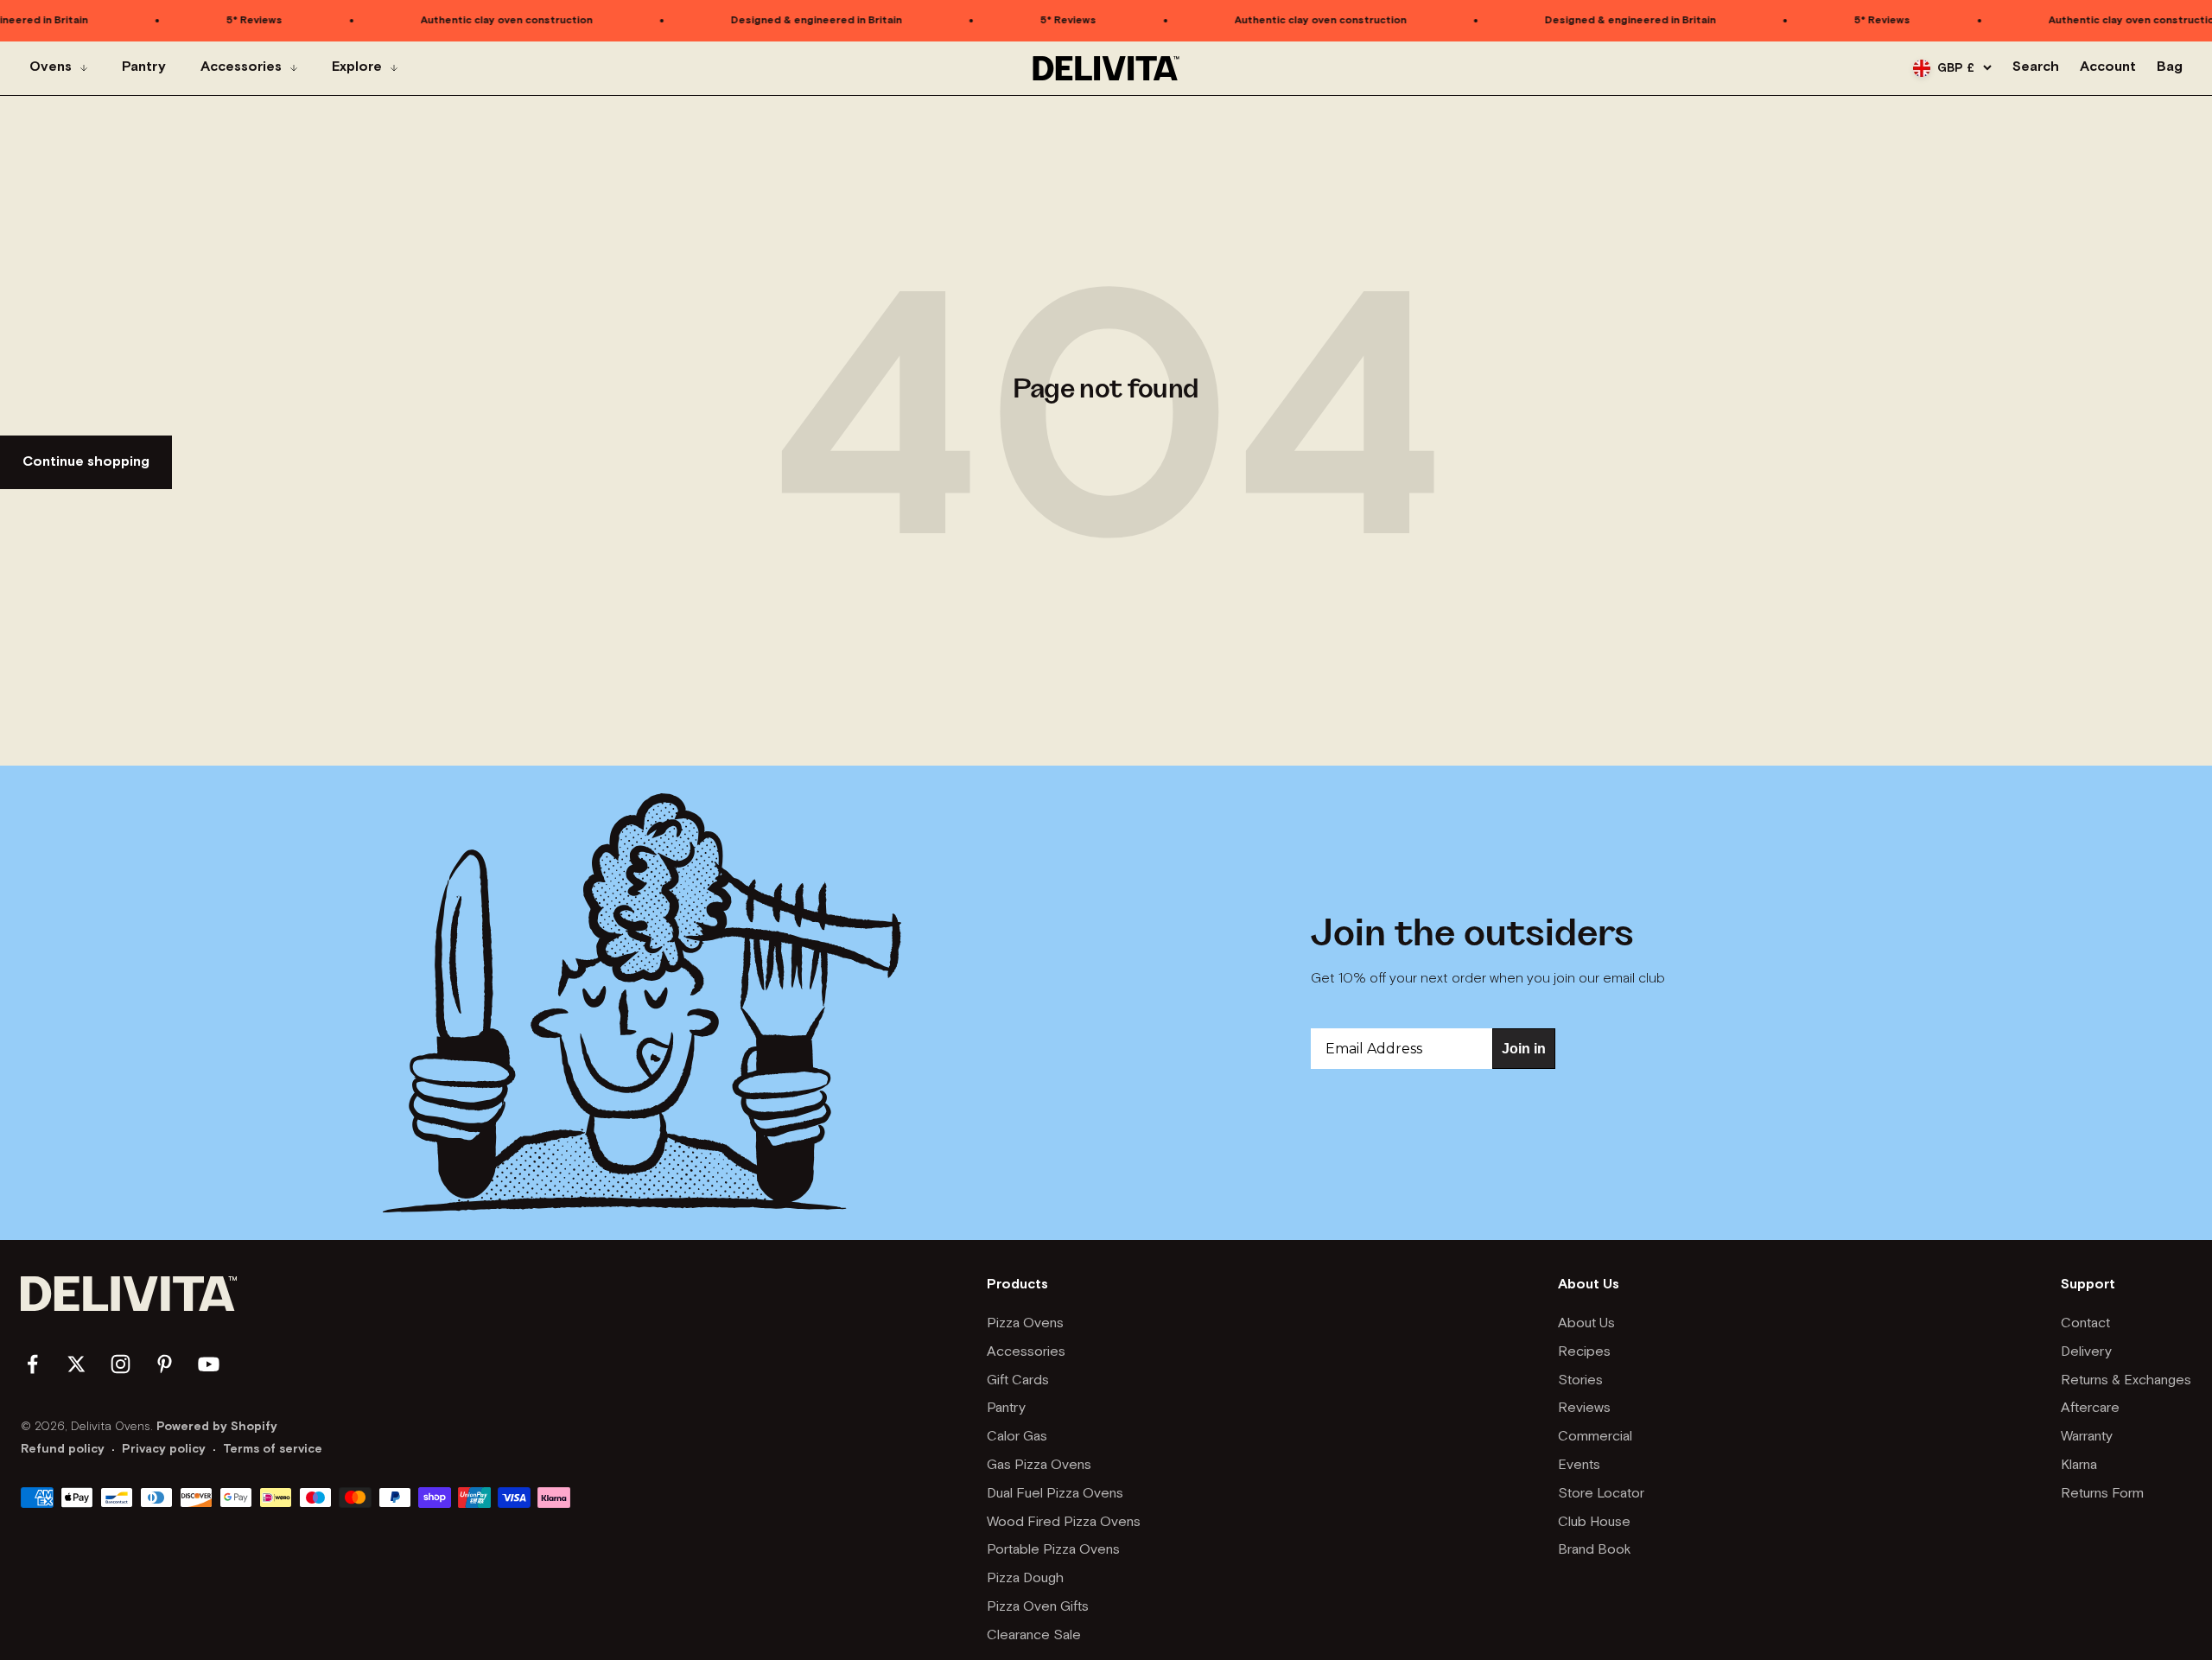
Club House (1594, 1523)
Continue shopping (86, 462)
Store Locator (1601, 1494)
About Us (1586, 1324)
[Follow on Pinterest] (165, 1364)
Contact (2085, 1324)
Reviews (1584, 1409)
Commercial (1595, 1437)
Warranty (2087, 1437)
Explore (357, 68)
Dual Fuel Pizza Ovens (1055, 1494)
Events (1579, 1466)
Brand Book (1595, 1550)
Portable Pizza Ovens (1053, 1550)
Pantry (144, 68)
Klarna (2079, 1466)
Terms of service (273, 1449)
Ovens (51, 68)
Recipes (1584, 1352)
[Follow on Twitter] (76, 1364)
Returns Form (2102, 1494)
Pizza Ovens (1025, 1324)
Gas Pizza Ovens (1039, 1466)
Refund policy (63, 1449)
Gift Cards (1018, 1381)
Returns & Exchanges (2126, 1381)
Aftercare (2090, 1409)
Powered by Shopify (217, 1427)
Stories (1580, 1381)
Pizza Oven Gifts (1038, 1607)
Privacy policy (164, 1449)
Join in (1524, 1049)
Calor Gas (1017, 1437)
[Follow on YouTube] (209, 1364)
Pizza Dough (1025, 1579)
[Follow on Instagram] (121, 1364)
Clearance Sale (1034, 1636)
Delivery (2086, 1352)
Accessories (241, 68)
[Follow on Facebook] (32, 1364)
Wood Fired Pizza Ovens (1064, 1523)
